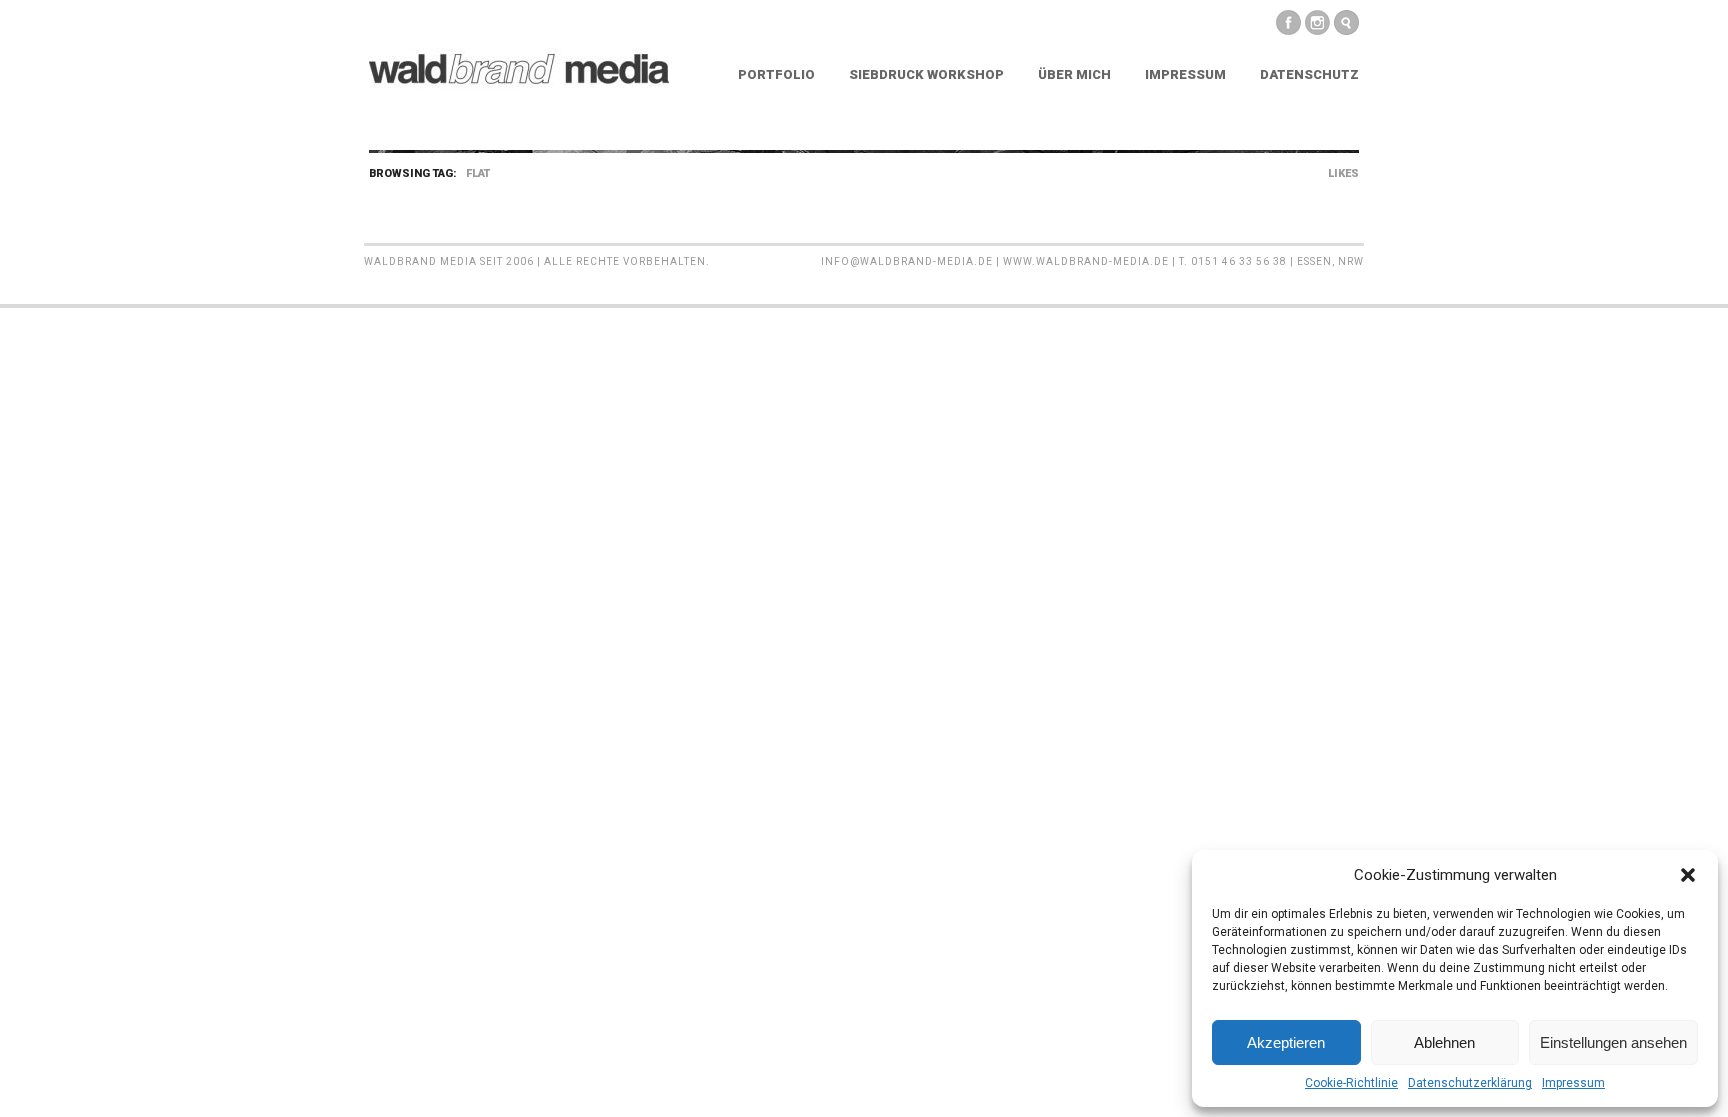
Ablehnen (1444, 1042)
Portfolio (776, 74)
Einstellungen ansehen (1613, 1042)
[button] (1688, 875)
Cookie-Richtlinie (1351, 1083)
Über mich (1074, 74)
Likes (1343, 173)
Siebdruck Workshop (926, 74)
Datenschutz (1309, 74)
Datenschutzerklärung (1470, 1083)
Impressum (1573, 1083)
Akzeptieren (1286, 1042)
